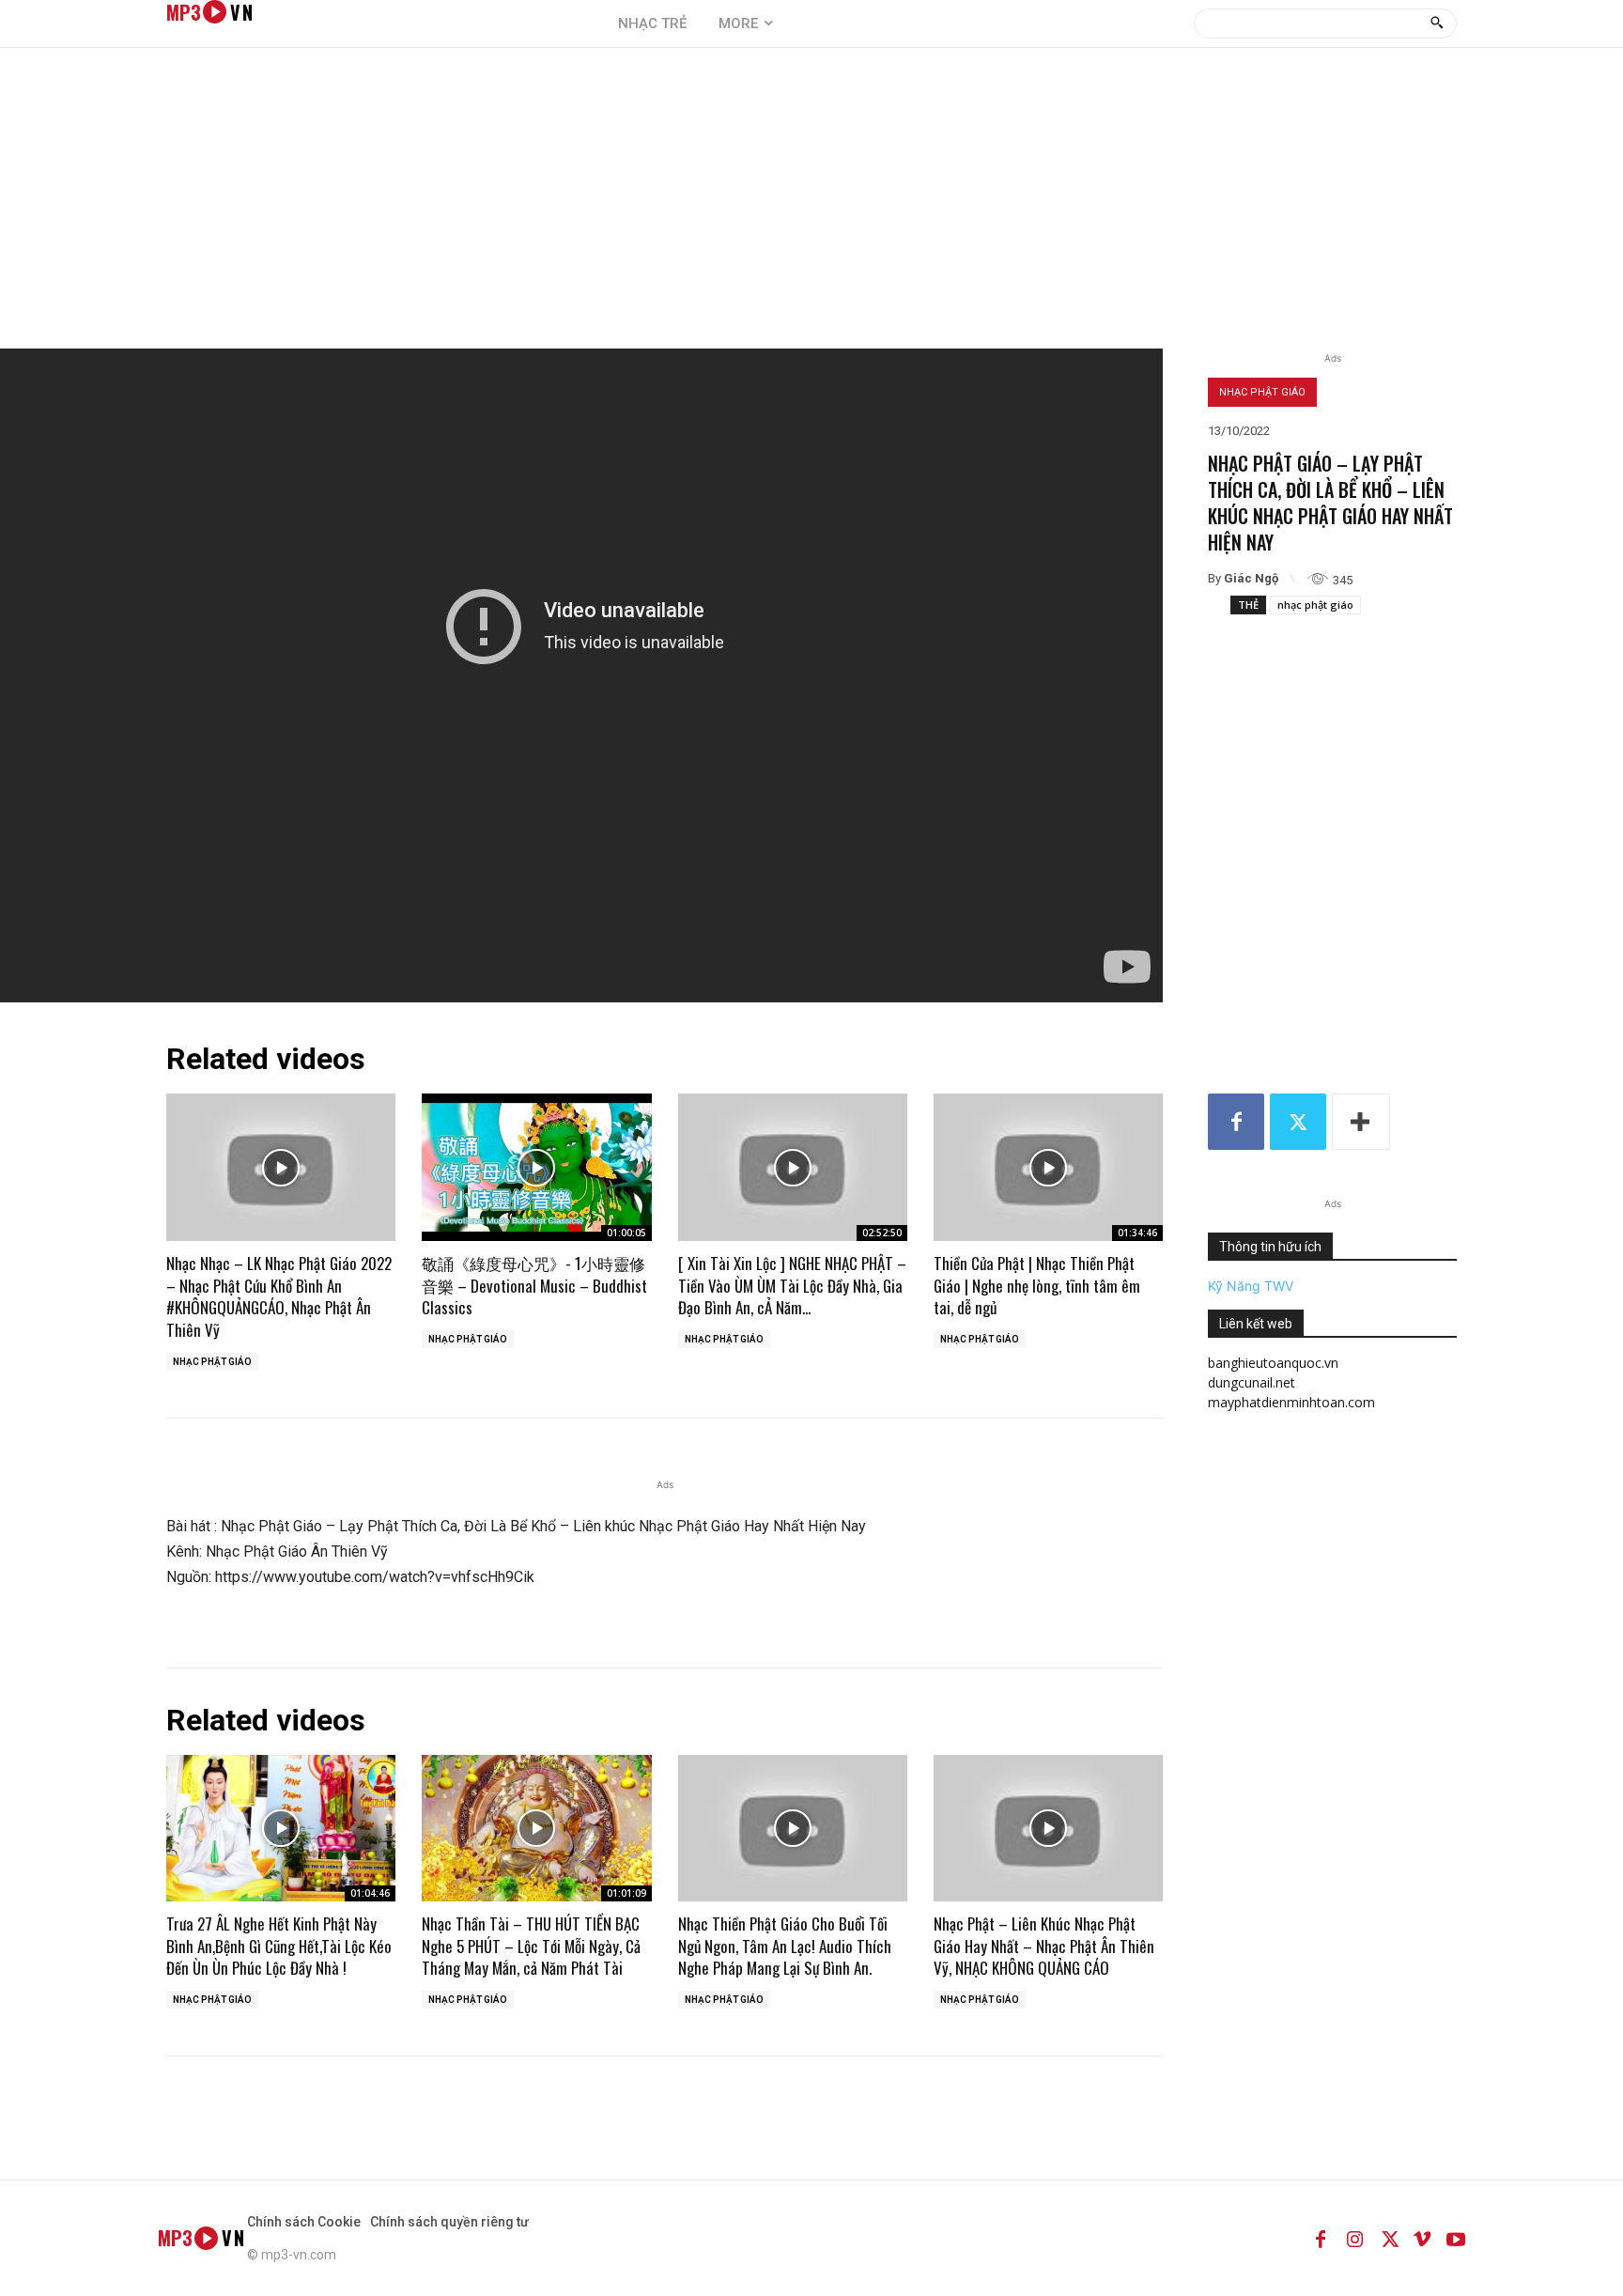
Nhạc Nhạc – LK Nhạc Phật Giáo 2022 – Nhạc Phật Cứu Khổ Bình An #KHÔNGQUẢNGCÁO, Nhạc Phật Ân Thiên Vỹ (279, 1296)
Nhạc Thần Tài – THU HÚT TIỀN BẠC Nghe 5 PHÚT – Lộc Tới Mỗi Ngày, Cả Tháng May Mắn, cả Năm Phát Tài (531, 1946)
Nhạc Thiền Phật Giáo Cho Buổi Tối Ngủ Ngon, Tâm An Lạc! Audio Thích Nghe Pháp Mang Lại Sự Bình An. (785, 1946)
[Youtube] (1456, 2238)
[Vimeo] (1422, 2238)
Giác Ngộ (1251, 578)
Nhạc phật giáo (1262, 392)
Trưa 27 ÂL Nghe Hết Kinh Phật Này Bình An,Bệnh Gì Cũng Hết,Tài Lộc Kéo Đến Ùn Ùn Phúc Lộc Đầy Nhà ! (279, 1946)
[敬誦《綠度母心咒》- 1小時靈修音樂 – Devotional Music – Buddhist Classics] (536, 1167)
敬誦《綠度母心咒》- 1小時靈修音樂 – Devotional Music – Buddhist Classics (534, 1286)
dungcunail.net (1252, 1382)
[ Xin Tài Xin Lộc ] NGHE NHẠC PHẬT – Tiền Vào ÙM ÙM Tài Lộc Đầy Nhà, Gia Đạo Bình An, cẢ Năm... (792, 1286)
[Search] (1437, 23)
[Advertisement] (811, 208)
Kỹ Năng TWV (1251, 1286)
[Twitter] (1298, 1122)
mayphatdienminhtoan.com (1291, 1402)
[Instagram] (1354, 2238)
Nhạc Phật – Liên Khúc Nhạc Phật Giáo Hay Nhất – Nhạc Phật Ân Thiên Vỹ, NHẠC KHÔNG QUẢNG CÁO (1044, 1946)
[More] (1361, 1122)
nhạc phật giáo (1315, 605)
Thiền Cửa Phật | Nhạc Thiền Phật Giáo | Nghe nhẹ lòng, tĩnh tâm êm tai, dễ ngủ (1037, 1286)
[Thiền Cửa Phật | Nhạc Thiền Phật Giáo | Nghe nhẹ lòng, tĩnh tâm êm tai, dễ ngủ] (1048, 1167)
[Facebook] (1236, 1122)
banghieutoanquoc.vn (1273, 1363)
